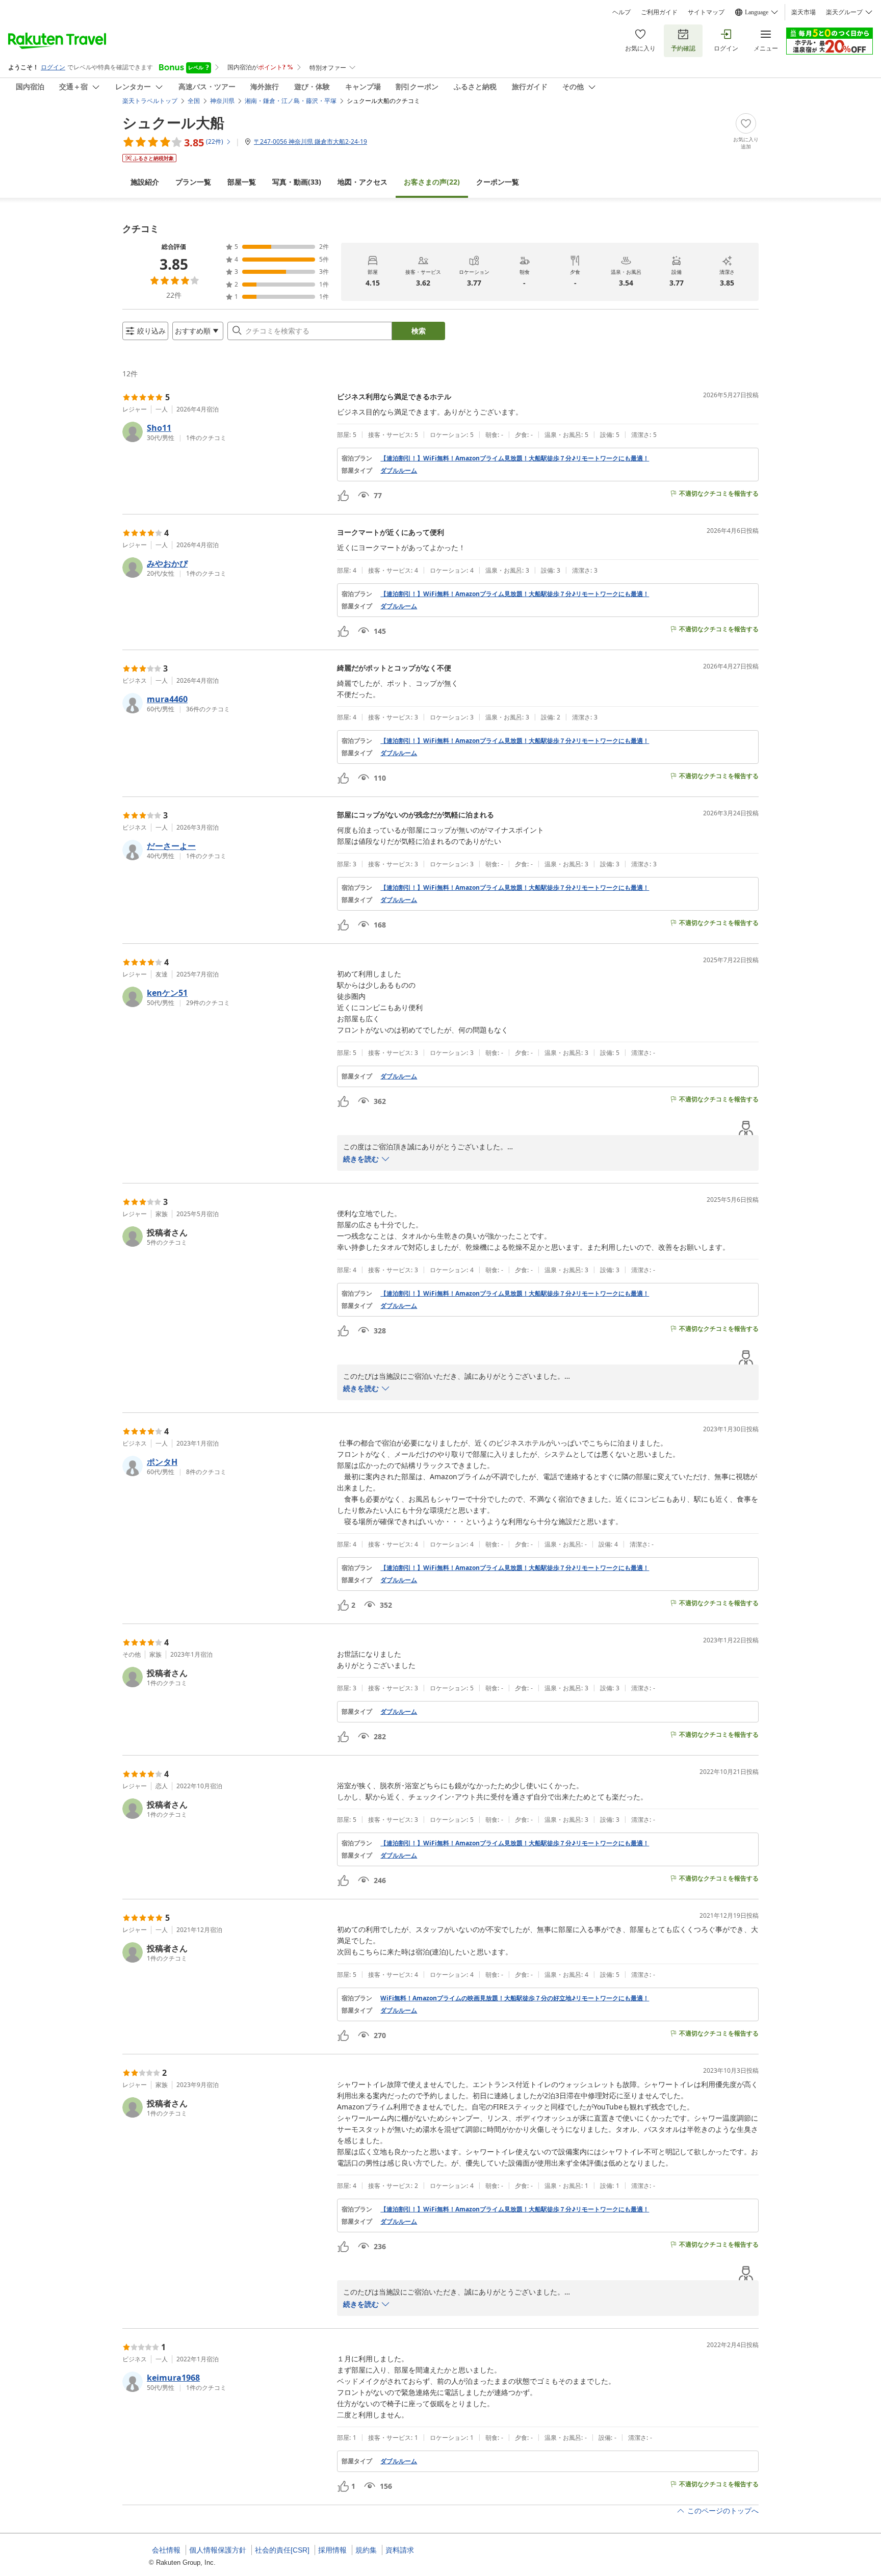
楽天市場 (804, 12)
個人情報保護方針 (218, 2550)
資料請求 (400, 2550)
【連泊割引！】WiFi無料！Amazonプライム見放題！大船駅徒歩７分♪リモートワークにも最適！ (515, 458)
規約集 (366, 2550)
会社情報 (166, 2550)
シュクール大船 (173, 122)
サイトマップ (706, 12)
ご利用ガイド (659, 12)
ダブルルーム (399, 471)
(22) (432, 182)
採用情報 (332, 2550)
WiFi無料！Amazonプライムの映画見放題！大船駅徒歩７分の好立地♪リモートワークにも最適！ (515, 1998)
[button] (226, 432)
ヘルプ (621, 12)
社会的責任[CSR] (282, 2550)
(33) (297, 182)
